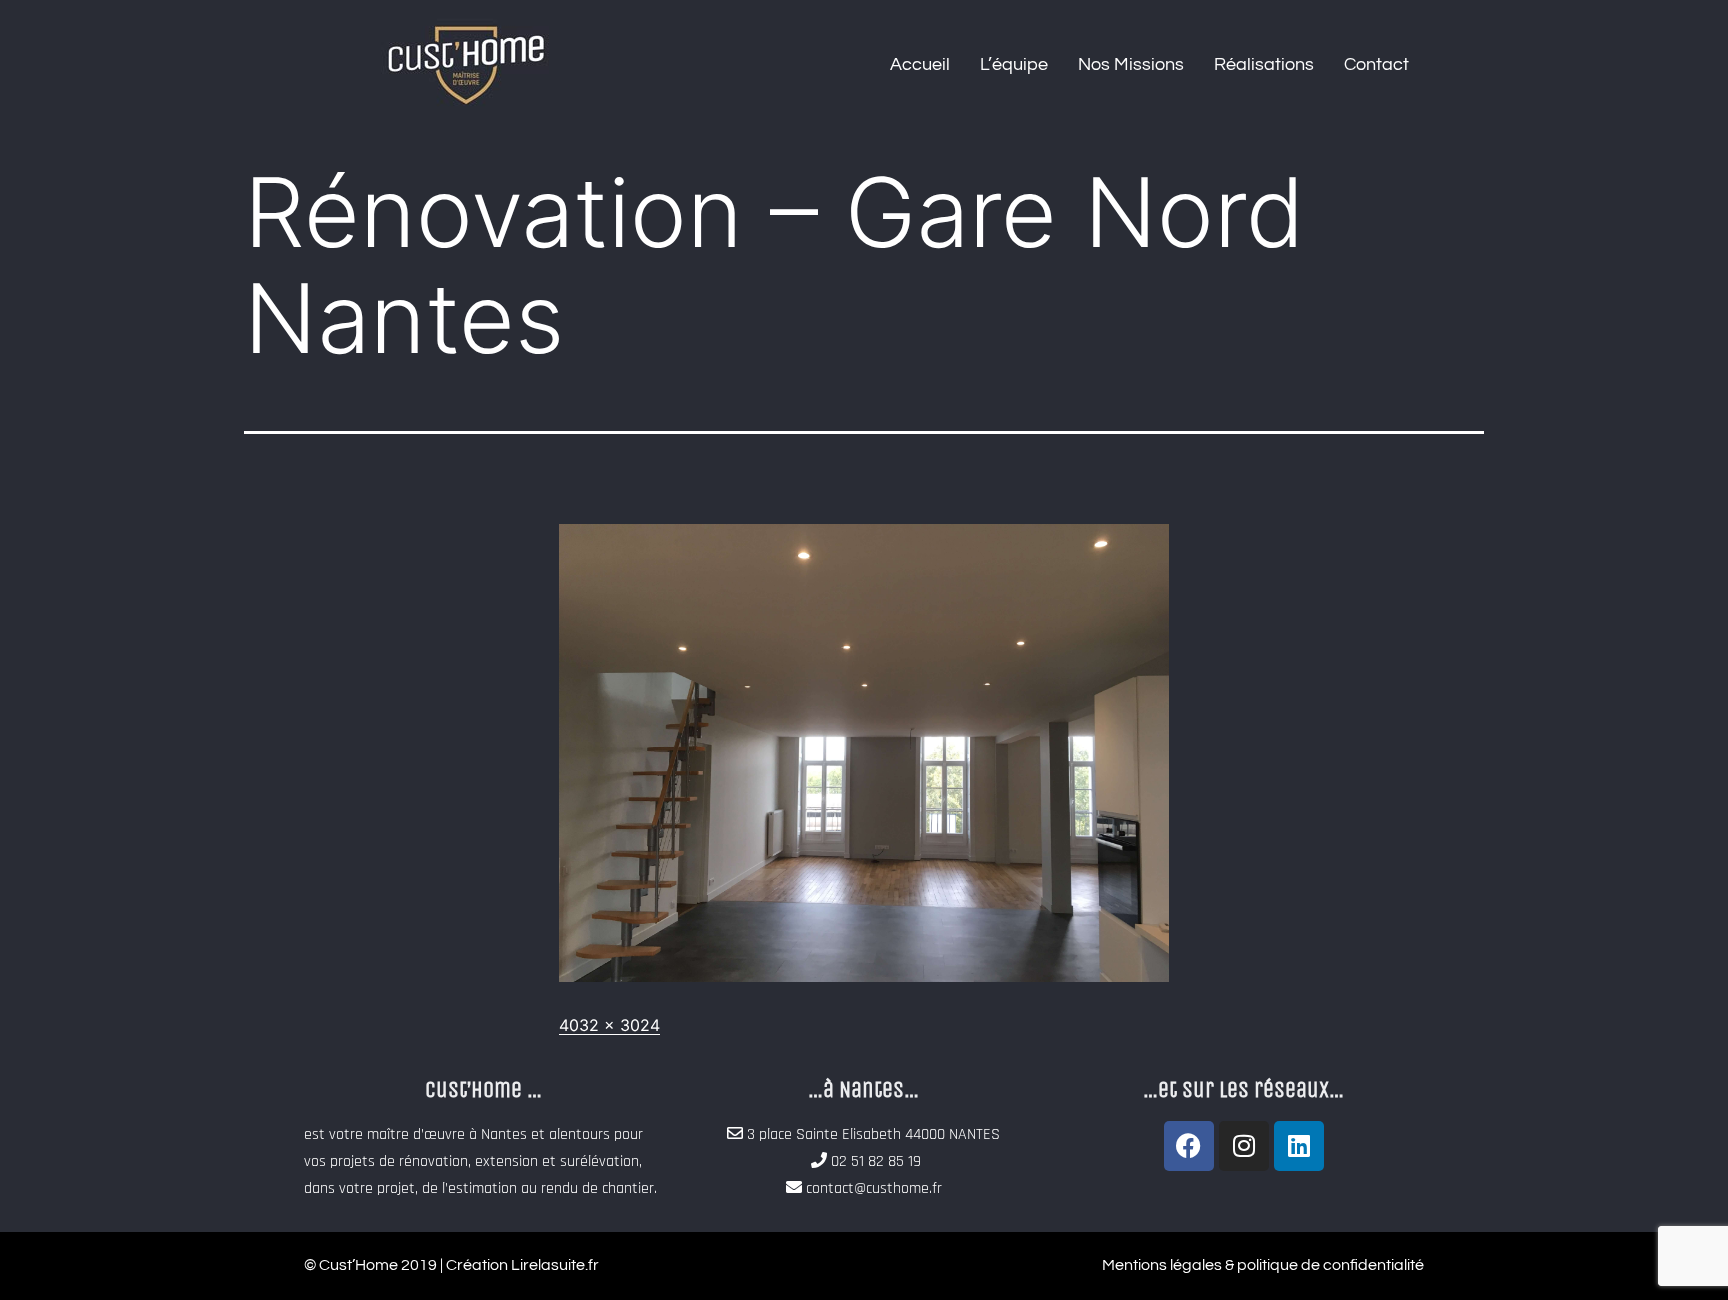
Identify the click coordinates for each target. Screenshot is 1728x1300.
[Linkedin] (1299, 1146)
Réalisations (1264, 64)
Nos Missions (1131, 64)
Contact (1376, 64)
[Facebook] (1189, 1146)
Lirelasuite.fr (555, 1265)
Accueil (920, 64)
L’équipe (1014, 64)
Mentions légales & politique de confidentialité (1263, 1265)
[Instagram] (1244, 1146)
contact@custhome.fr (874, 1188)
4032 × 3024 (609, 1025)
